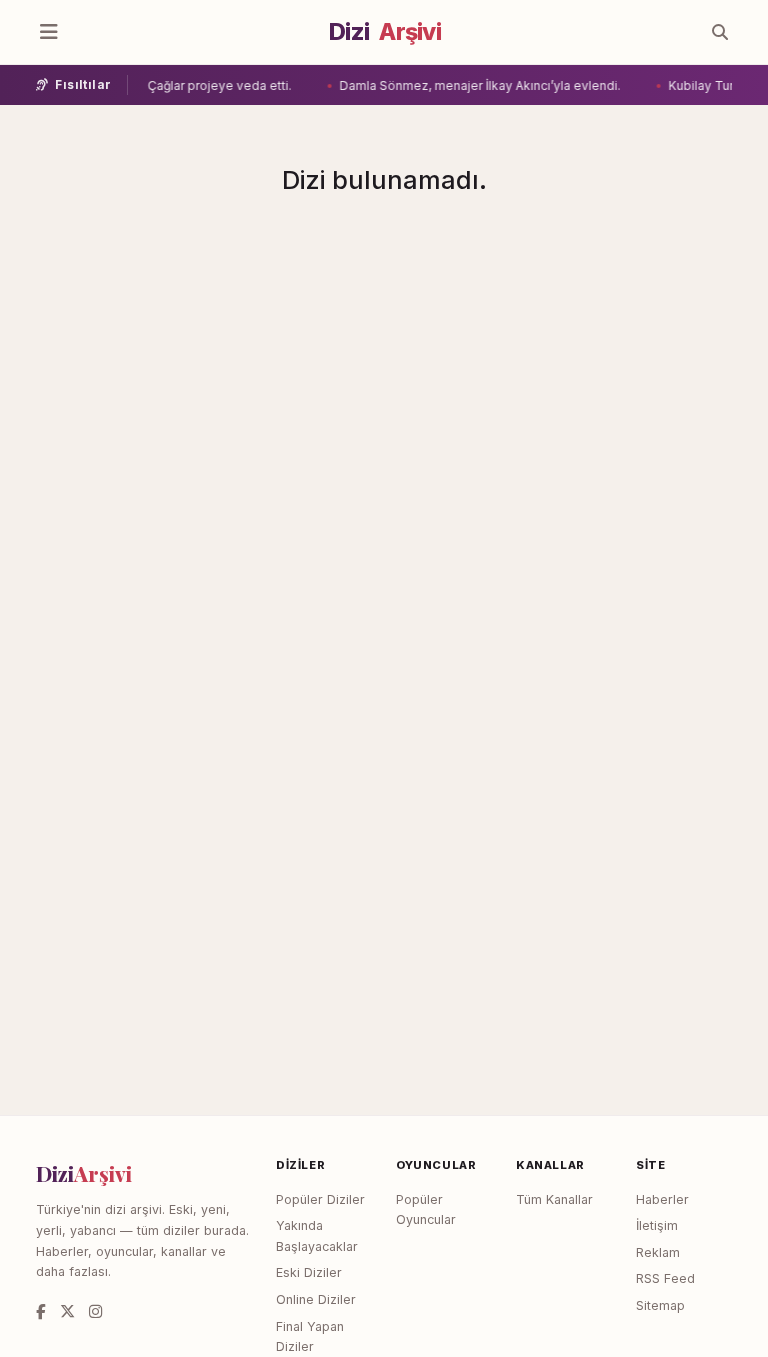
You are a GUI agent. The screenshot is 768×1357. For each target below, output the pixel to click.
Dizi (385, 32)
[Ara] (720, 32)
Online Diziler (316, 1299)
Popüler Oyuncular (426, 1210)
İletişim (657, 1225)
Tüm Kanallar (554, 1199)
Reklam (658, 1252)
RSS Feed (665, 1278)
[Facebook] (41, 1311)
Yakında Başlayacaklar (317, 1236)
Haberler (662, 1199)
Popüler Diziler (320, 1199)
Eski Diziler (309, 1272)
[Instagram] (95, 1311)
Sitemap (660, 1305)
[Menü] (49, 32)
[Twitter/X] (67, 1311)
